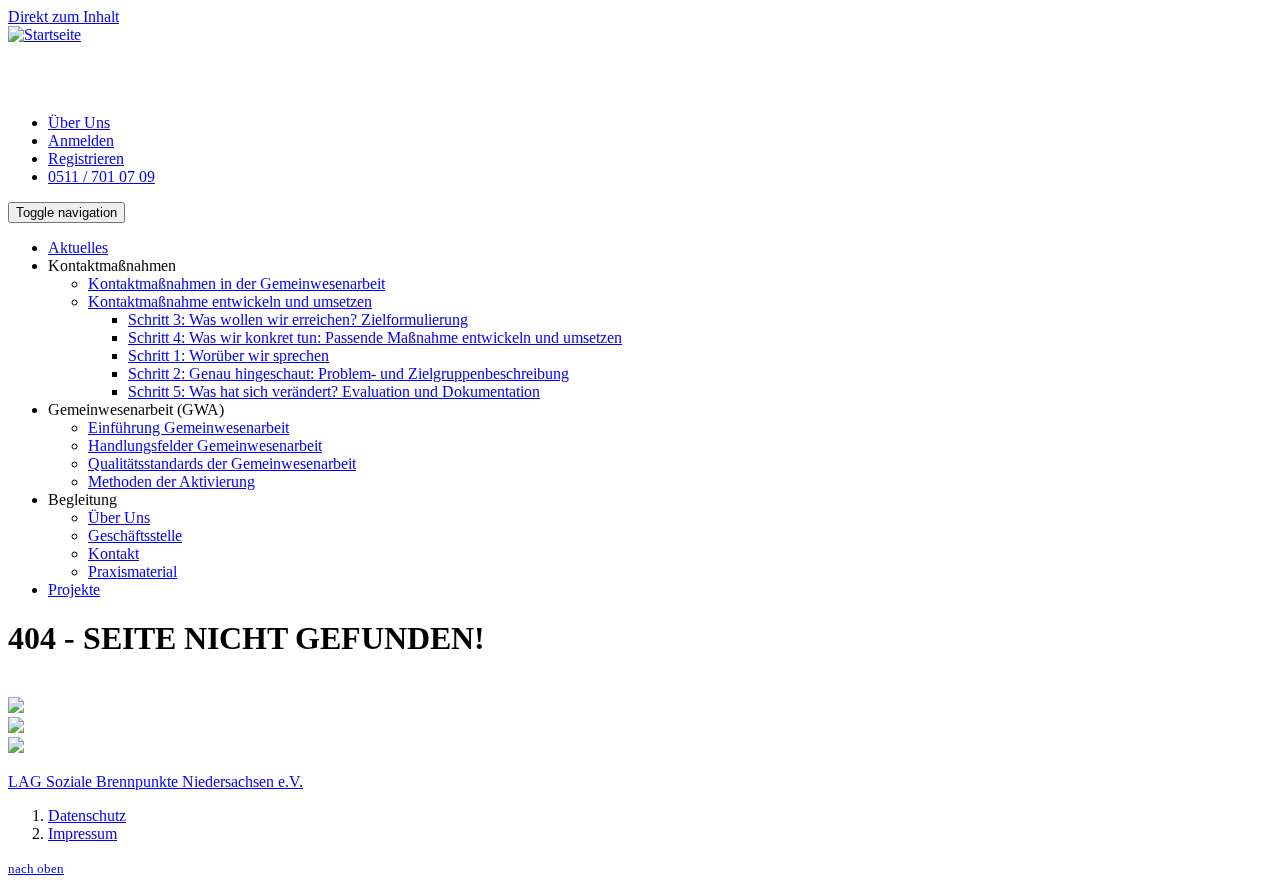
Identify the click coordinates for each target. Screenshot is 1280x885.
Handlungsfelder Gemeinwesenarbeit (205, 445)
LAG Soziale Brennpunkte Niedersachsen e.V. (155, 781)
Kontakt (113, 553)
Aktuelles (78, 247)
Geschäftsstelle (135, 535)
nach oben (36, 868)
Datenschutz (87, 815)
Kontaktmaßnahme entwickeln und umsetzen (230, 301)
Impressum (82, 833)
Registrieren (86, 158)
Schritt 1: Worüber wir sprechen (228, 355)
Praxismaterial (132, 571)
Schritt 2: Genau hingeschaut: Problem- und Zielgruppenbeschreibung (348, 373)
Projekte (74, 589)
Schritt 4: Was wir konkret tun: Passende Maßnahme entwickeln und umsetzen (375, 337)
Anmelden (81, 140)
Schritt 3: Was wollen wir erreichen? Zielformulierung (298, 319)
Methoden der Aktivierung (171, 481)
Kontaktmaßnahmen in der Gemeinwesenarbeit (236, 283)
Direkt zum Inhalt (63, 16)
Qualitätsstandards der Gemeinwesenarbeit (222, 463)
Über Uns (79, 122)
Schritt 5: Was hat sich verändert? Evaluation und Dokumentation (334, 391)
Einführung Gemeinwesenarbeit (188, 427)
